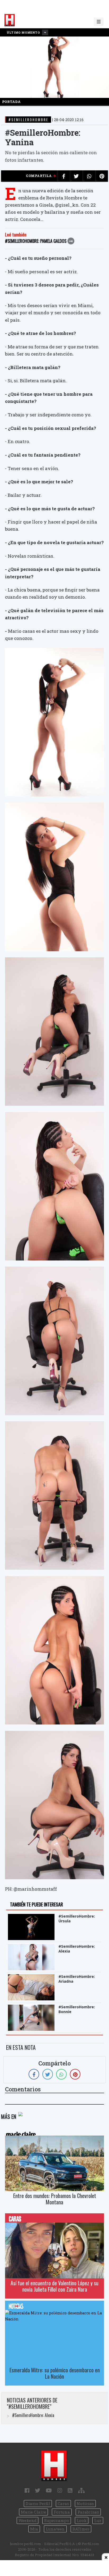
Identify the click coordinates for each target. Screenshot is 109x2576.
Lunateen (55, 2529)
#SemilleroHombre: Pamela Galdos (36, 241)
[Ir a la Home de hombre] (10, 20)
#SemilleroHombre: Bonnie (77, 2009)
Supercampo (57, 2520)
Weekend (28, 2520)
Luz (98, 2520)
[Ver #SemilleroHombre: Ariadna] (32, 1978)
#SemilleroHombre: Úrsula (77, 1919)
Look (82, 2520)
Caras (63, 2504)
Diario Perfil (38, 2504)
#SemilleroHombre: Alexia (77, 1949)
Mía (34, 2529)
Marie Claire (33, 2512)
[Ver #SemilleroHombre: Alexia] (32, 1948)
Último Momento (24, 32)
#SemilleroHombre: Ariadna (77, 1979)
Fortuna (62, 2512)
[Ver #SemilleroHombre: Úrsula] (32, 1917)
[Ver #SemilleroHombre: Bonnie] (32, 2008)
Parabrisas (88, 2512)
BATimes (81, 2529)
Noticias (85, 2504)
